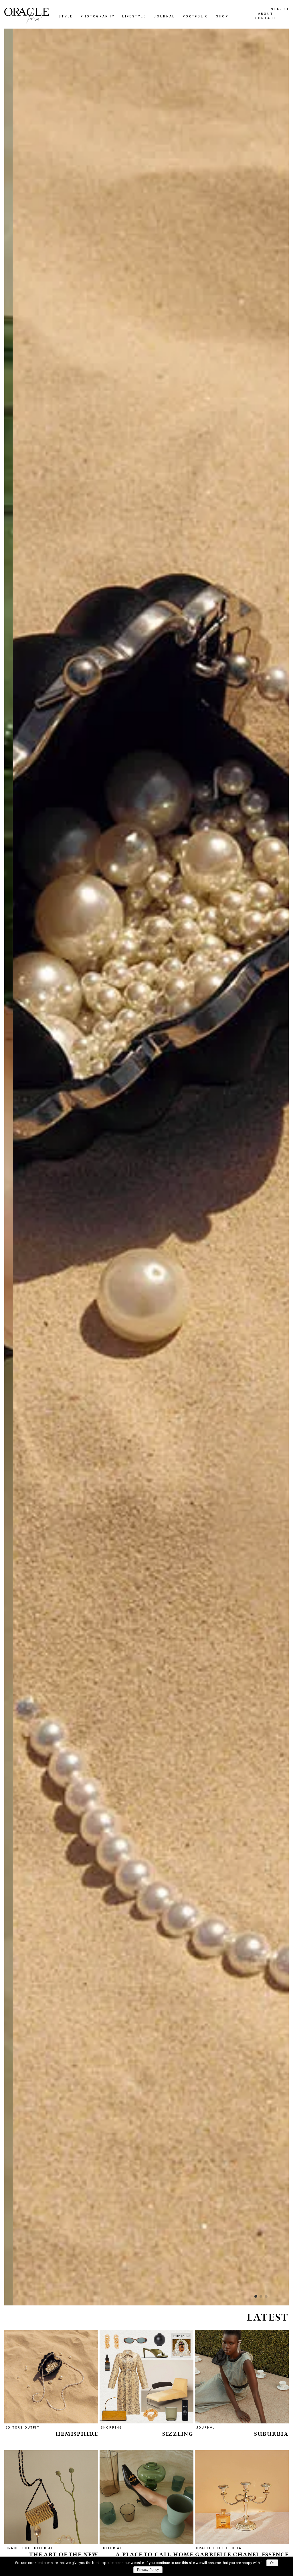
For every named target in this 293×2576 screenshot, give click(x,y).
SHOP (82, 1323)
